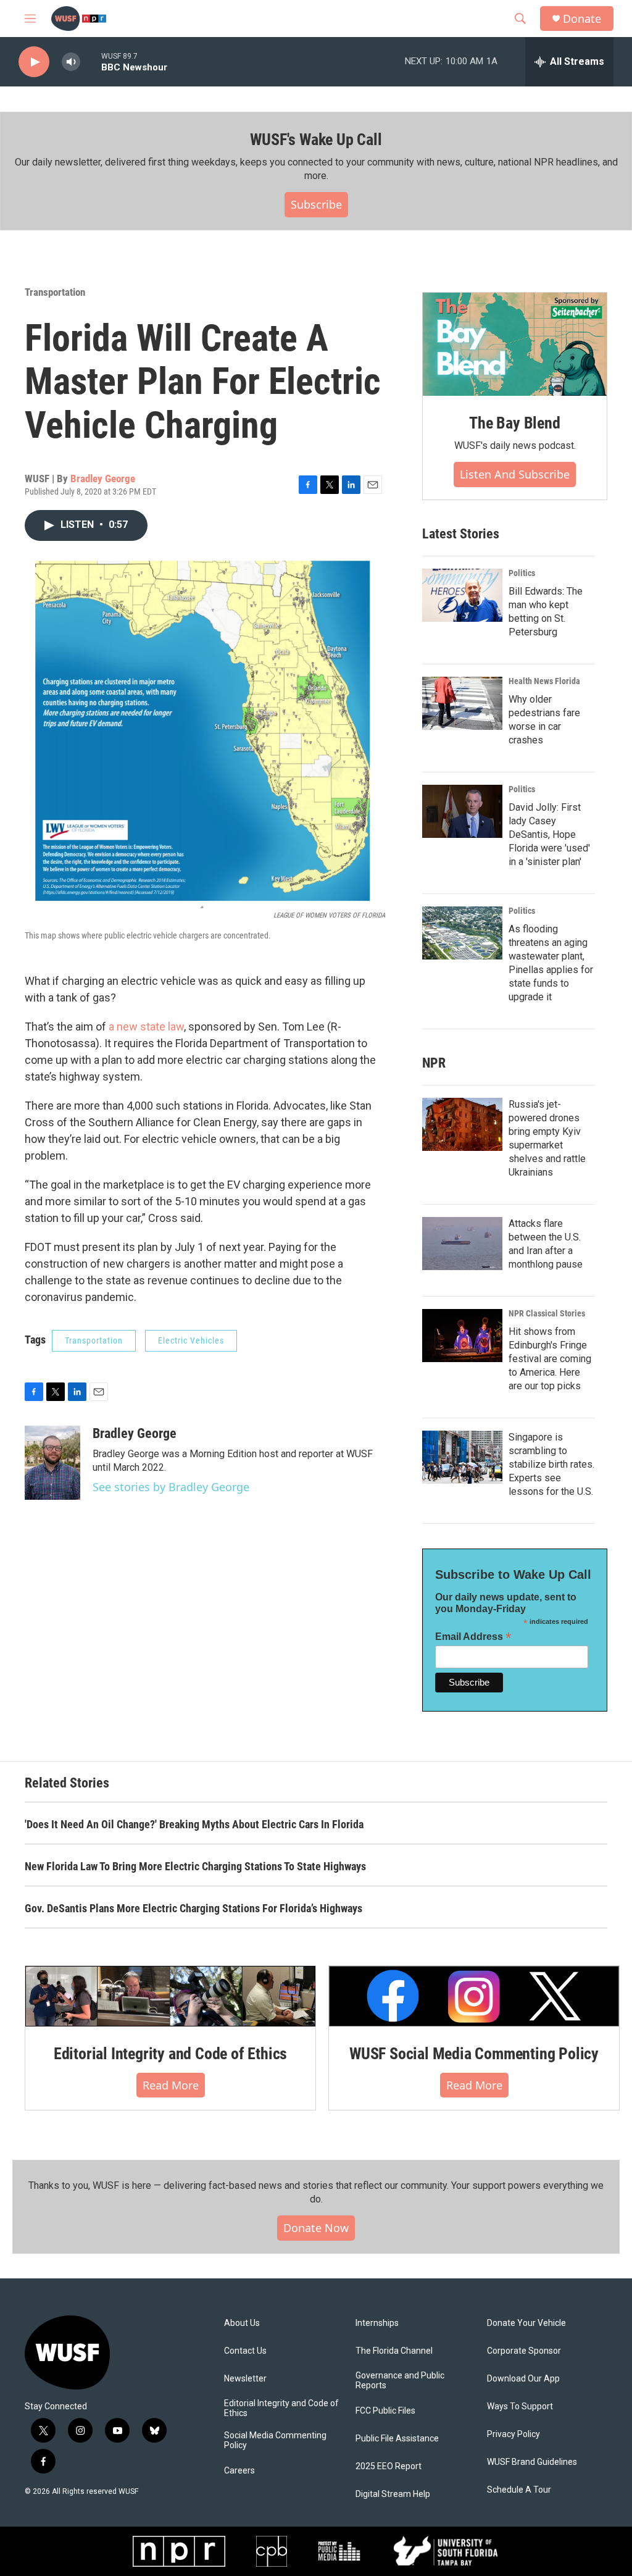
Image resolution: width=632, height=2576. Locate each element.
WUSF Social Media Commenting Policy (474, 2054)
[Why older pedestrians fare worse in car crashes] (462, 703)
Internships (377, 2323)
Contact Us (245, 2351)
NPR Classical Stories (547, 1313)
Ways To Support (520, 2407)
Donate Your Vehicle (526, 2323)
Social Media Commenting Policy (275, 2440)
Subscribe (316, 204)
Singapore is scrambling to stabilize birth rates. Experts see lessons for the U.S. (551, 1464)
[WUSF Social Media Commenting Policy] (474, 1996)
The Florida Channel (394, 2351)
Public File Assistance (397, 2439)
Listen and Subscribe (515, 474)
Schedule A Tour (519, 2490)
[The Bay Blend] (515, 345)
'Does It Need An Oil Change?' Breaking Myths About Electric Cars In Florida (194, 1824)
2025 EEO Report (389, 2466)
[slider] (91, 61)
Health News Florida (544, 681)
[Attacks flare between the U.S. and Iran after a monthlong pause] (462, 1244)
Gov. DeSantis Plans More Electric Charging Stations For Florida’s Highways (193, 1908)
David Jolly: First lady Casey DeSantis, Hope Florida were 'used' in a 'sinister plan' (549, 834)
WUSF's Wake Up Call (316, 140)
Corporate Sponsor (524, 2351)
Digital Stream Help (393, 2494)
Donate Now (316, 2228)
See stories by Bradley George (171, 1487)
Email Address (473, 1637)
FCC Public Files (385, 2411)
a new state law (146, 1027)
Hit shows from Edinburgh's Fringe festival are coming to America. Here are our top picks (550, 1359)
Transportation (55, 292)
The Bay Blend (514, 423)
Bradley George (103, 479)
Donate (582, 19)
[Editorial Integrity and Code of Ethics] (170, 1996)
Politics (522, 573)
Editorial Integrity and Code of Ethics (170, 2054)
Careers (239, 2471)
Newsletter (245, 2379)
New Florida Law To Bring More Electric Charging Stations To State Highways (195, 1866)
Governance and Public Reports (400, 2381)
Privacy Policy (513, 2434)
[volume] (71, 62)
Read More (171, 2085)
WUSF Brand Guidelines (532, 2462)
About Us (242, 2323)
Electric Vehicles (191, 1340)
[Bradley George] (52, 1463)
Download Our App (523, 2379)
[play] (34, 62)
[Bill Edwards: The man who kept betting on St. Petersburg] (462, 595)
